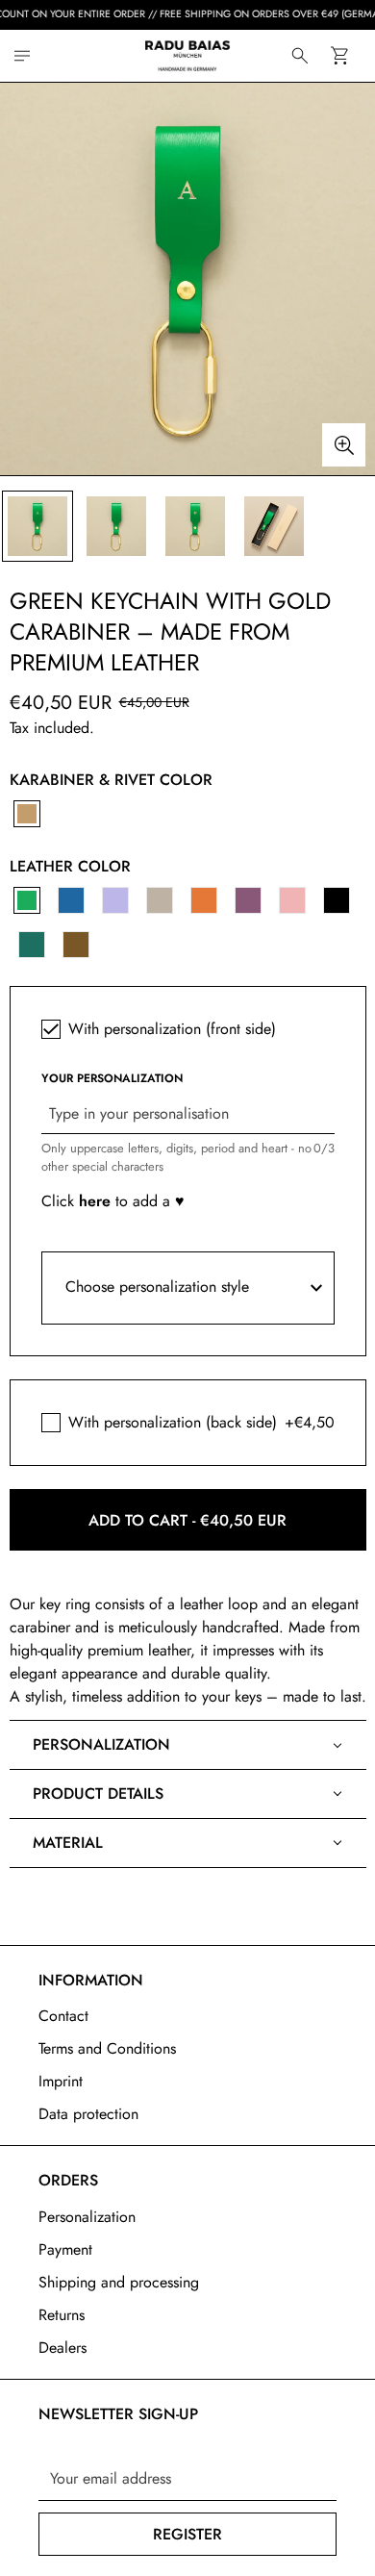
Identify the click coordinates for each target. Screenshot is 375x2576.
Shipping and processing (119, 2282)
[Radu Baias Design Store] (187, 56)
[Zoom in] (344, 445)
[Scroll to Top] (340, 2474)
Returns (62, 2315)
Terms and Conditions (107, 2048)
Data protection (88, 2114)
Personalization (87, 2217)
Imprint (61, 2081)
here (97, 1201)
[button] (339, 55)
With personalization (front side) (172, 1029)
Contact (63, 2016)
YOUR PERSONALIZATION (112, 1078)
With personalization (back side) (173, 1422)
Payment (65, 2249)
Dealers (62, 2348)
